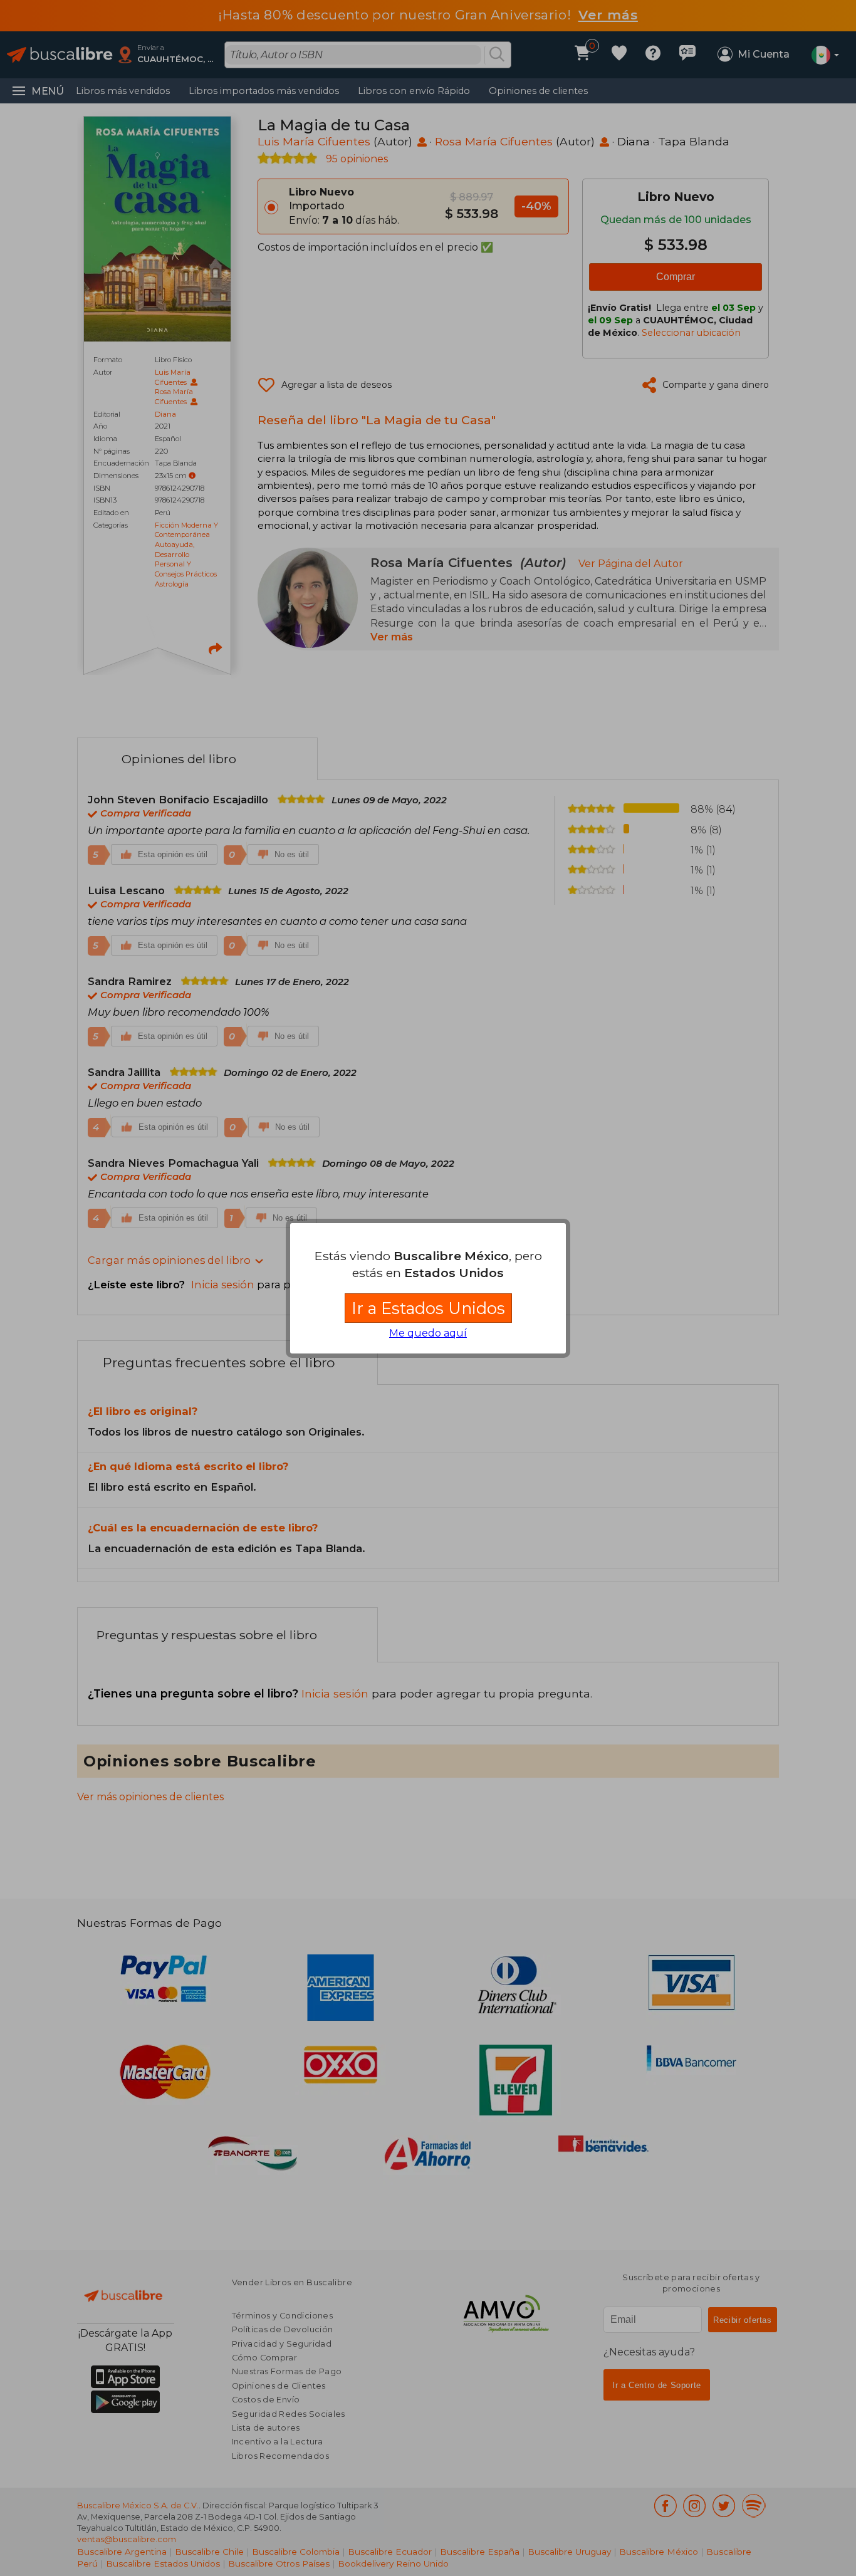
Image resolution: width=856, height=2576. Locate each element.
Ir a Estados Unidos (428, 1308)
